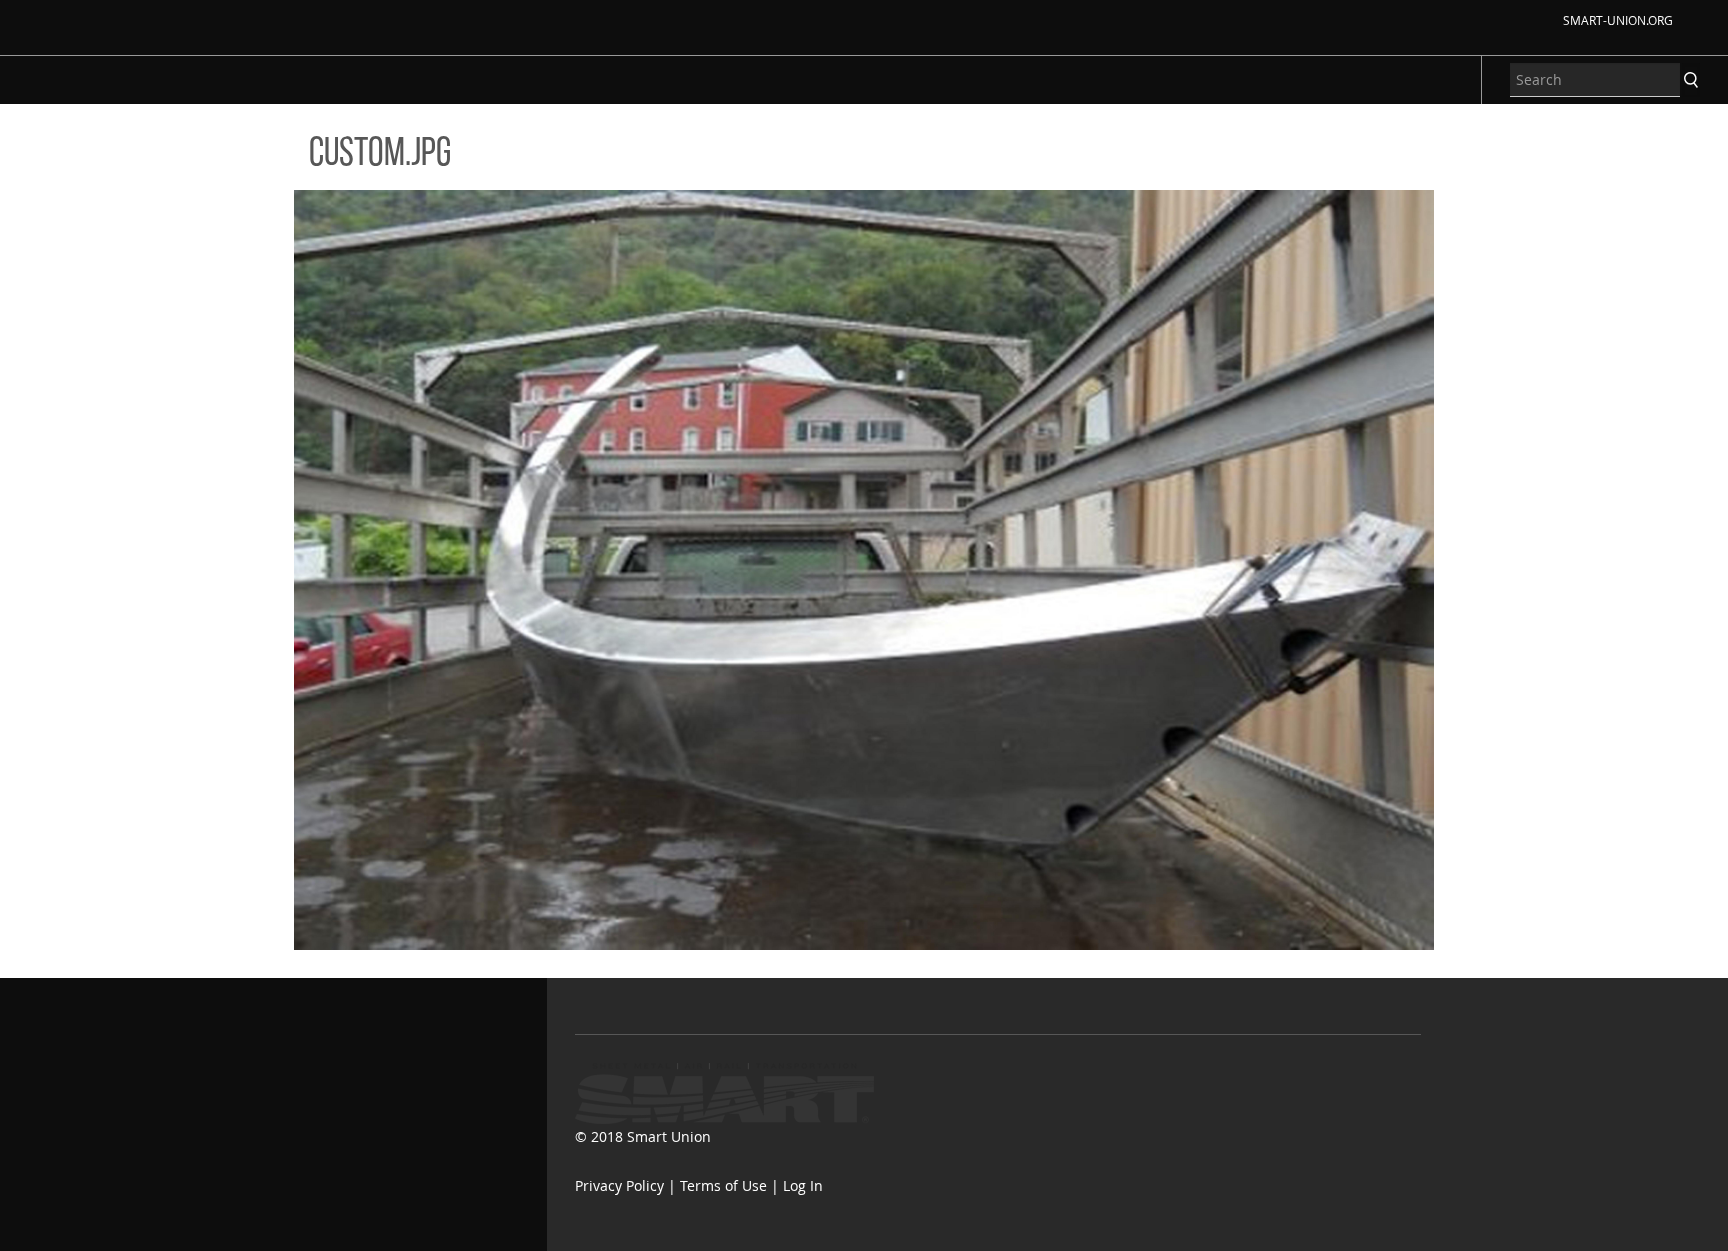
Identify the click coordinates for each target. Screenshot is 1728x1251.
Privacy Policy (619, 1185)
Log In (803, 1185)
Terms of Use (723, 1185)
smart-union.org (1618, 20)
